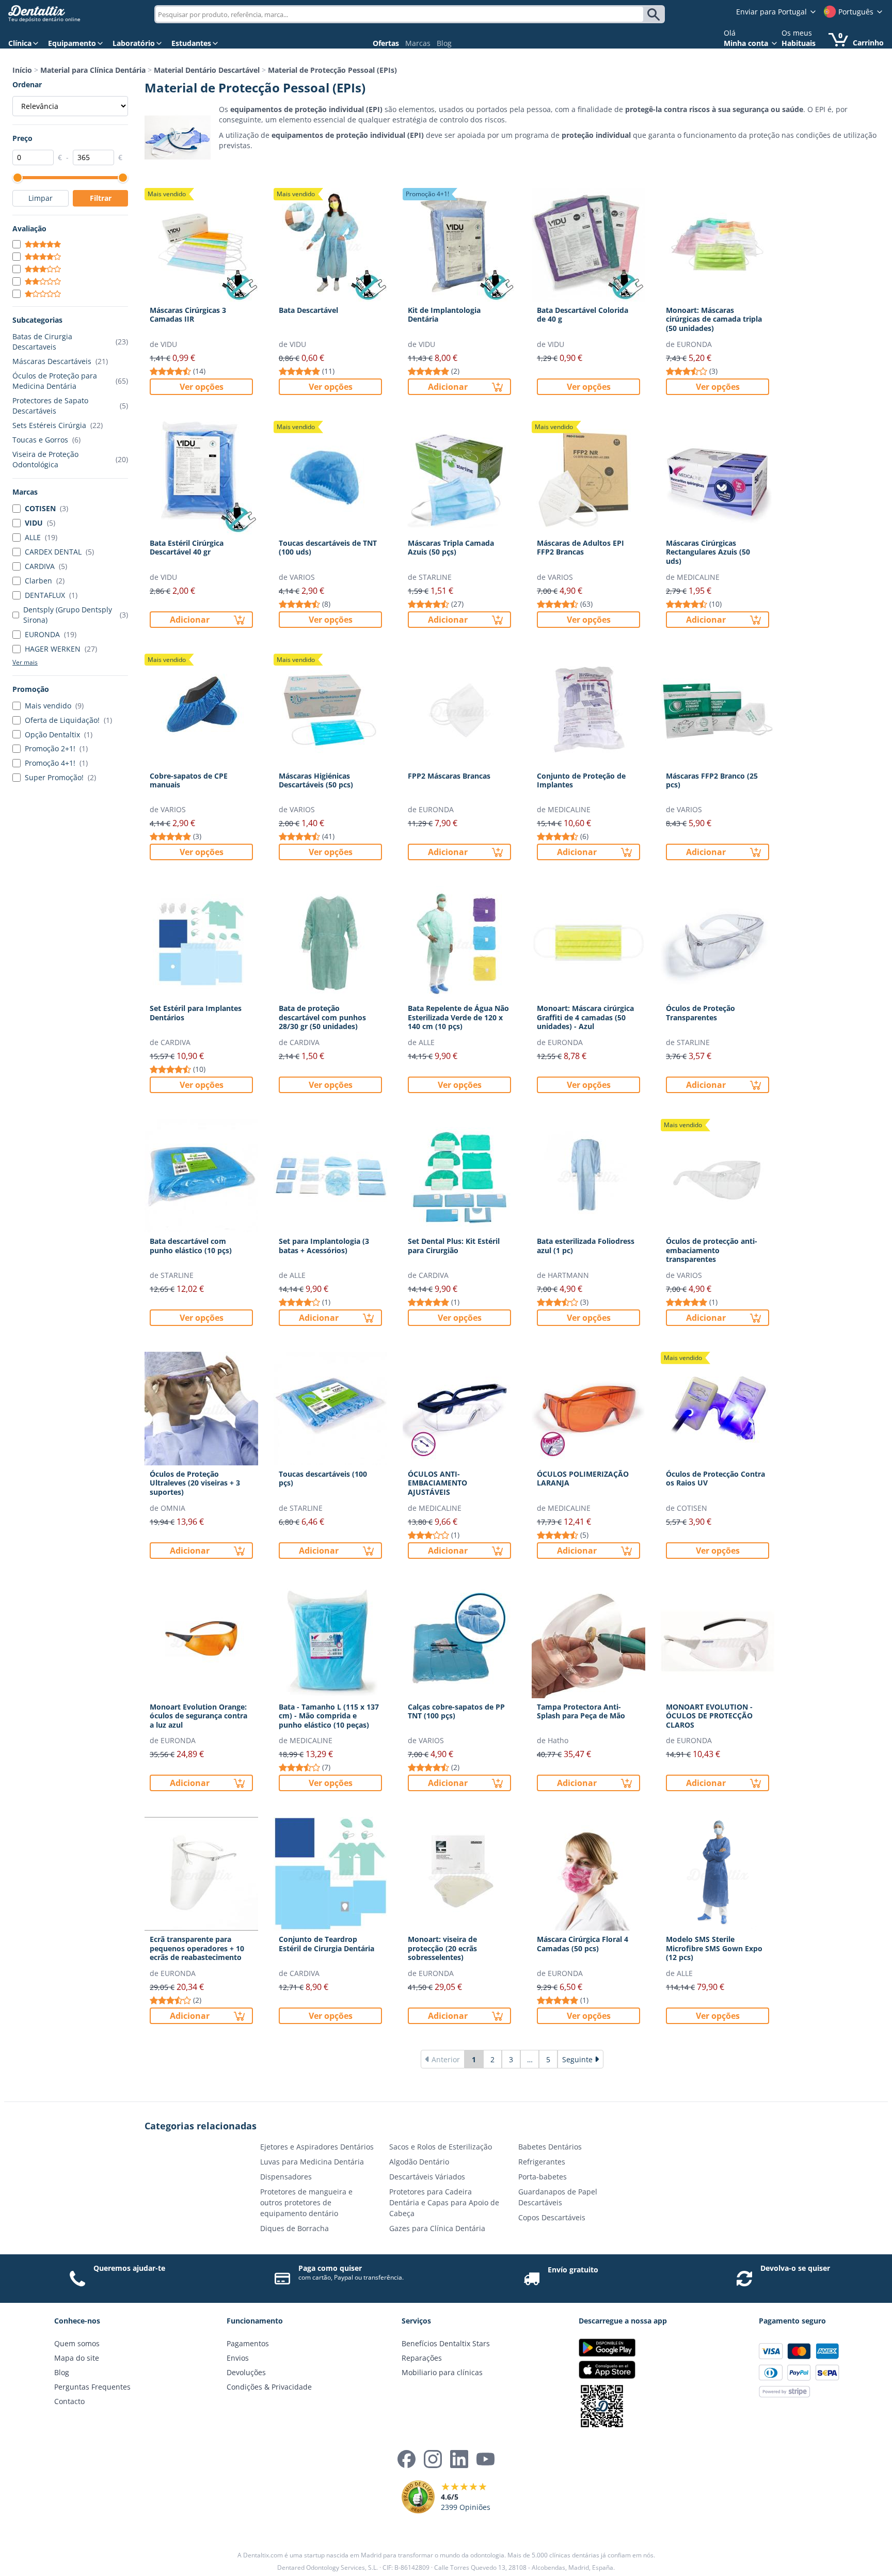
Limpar (41, 198)
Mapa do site (77, 2358)
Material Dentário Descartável (207, 70)
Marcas (418, 43)
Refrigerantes (542, 2162)
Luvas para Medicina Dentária (312, 2162)
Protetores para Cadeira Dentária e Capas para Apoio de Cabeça (444, 2202)
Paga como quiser (330, 2268)
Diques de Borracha (294, 2228)
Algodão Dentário (419, 2162)
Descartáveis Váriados (427, 2177)
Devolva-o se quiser (795, 2268)
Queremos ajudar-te (129, 2268)
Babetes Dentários (550, 2147)
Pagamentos (248, 2343)
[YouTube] (485, 2459)
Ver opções (202, 387)
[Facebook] (407, 2459)
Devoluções (246, 2372)
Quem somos (77, 2343)
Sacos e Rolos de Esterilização (441, 2147)
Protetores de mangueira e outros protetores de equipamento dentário (306, 2202)
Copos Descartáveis (552, 2217)
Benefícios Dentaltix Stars (446, 2343)
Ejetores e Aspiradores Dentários (317, 2147)
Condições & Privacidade (269, 2387)
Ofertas (386, 43)
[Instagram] (433, 2459)
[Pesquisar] (655, 14)
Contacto (69, 2401)
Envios (238, 2358)
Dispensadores (286, 2177)
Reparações (422, 2358)
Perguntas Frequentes (92, 2387)
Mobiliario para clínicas (442, 2372)
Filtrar (101, 198)
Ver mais (25, 662)
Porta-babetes (543, 2177)
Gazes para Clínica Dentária (437, 2228)
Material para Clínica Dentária (93, 70)
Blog (444, 43)
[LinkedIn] (459, 2459)
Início (22, 70)
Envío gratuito (573, 2270)
